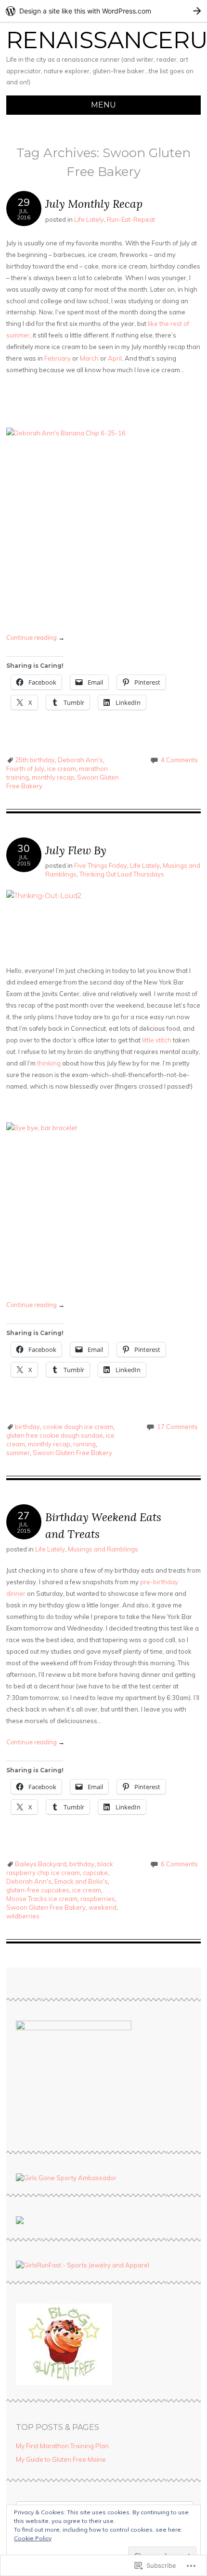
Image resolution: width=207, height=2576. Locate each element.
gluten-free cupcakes (38, 1890)
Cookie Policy (33, 2538)
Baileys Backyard (41, 1864)
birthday (27, 1427)
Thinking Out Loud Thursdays (122, 874)
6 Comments (179, 1864)
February (58, 358)
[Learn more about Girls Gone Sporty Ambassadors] (103, 2178)
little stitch (157, 1040)
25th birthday (35, 760)
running (84, 1444)
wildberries (23, 1916)
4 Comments (179, 760)
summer (18, 1453)
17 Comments (177, 1427)
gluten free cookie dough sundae (55, 1435)
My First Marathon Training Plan (62, 2446)
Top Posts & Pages (58, 2427)
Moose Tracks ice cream (42, 1899)
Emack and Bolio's (81, 1881)
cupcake (95, 1873)
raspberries (98, 1899)
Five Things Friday (101, 865)
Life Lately (89, 219)
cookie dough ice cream (78, 1427)
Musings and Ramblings (103, 1549)
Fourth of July (25, 769)
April (115, 358)
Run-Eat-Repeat (131, 219)
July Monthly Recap (94, 204)
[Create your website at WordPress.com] (103, 11)
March (89, 358)
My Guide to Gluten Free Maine (61, 2459)
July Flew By (76, 850)
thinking (49, 1063)
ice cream (62, 769)
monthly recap (53, 777)
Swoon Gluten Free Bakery (72, 1453)
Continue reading (35, 637)
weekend (103, 1907)
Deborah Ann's (80, 760)
